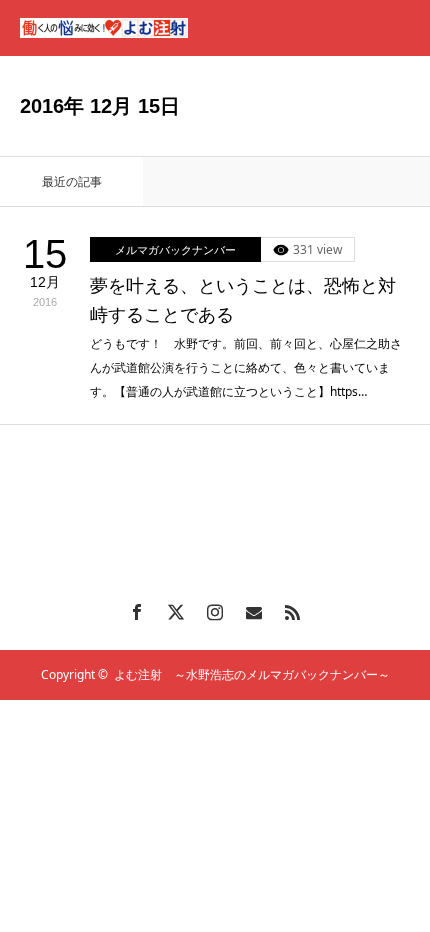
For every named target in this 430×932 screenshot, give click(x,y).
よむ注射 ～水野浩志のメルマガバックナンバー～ (252, 674)
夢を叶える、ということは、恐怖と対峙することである (243, 300)
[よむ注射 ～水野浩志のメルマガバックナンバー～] (104, 28)
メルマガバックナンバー (175, 249)
